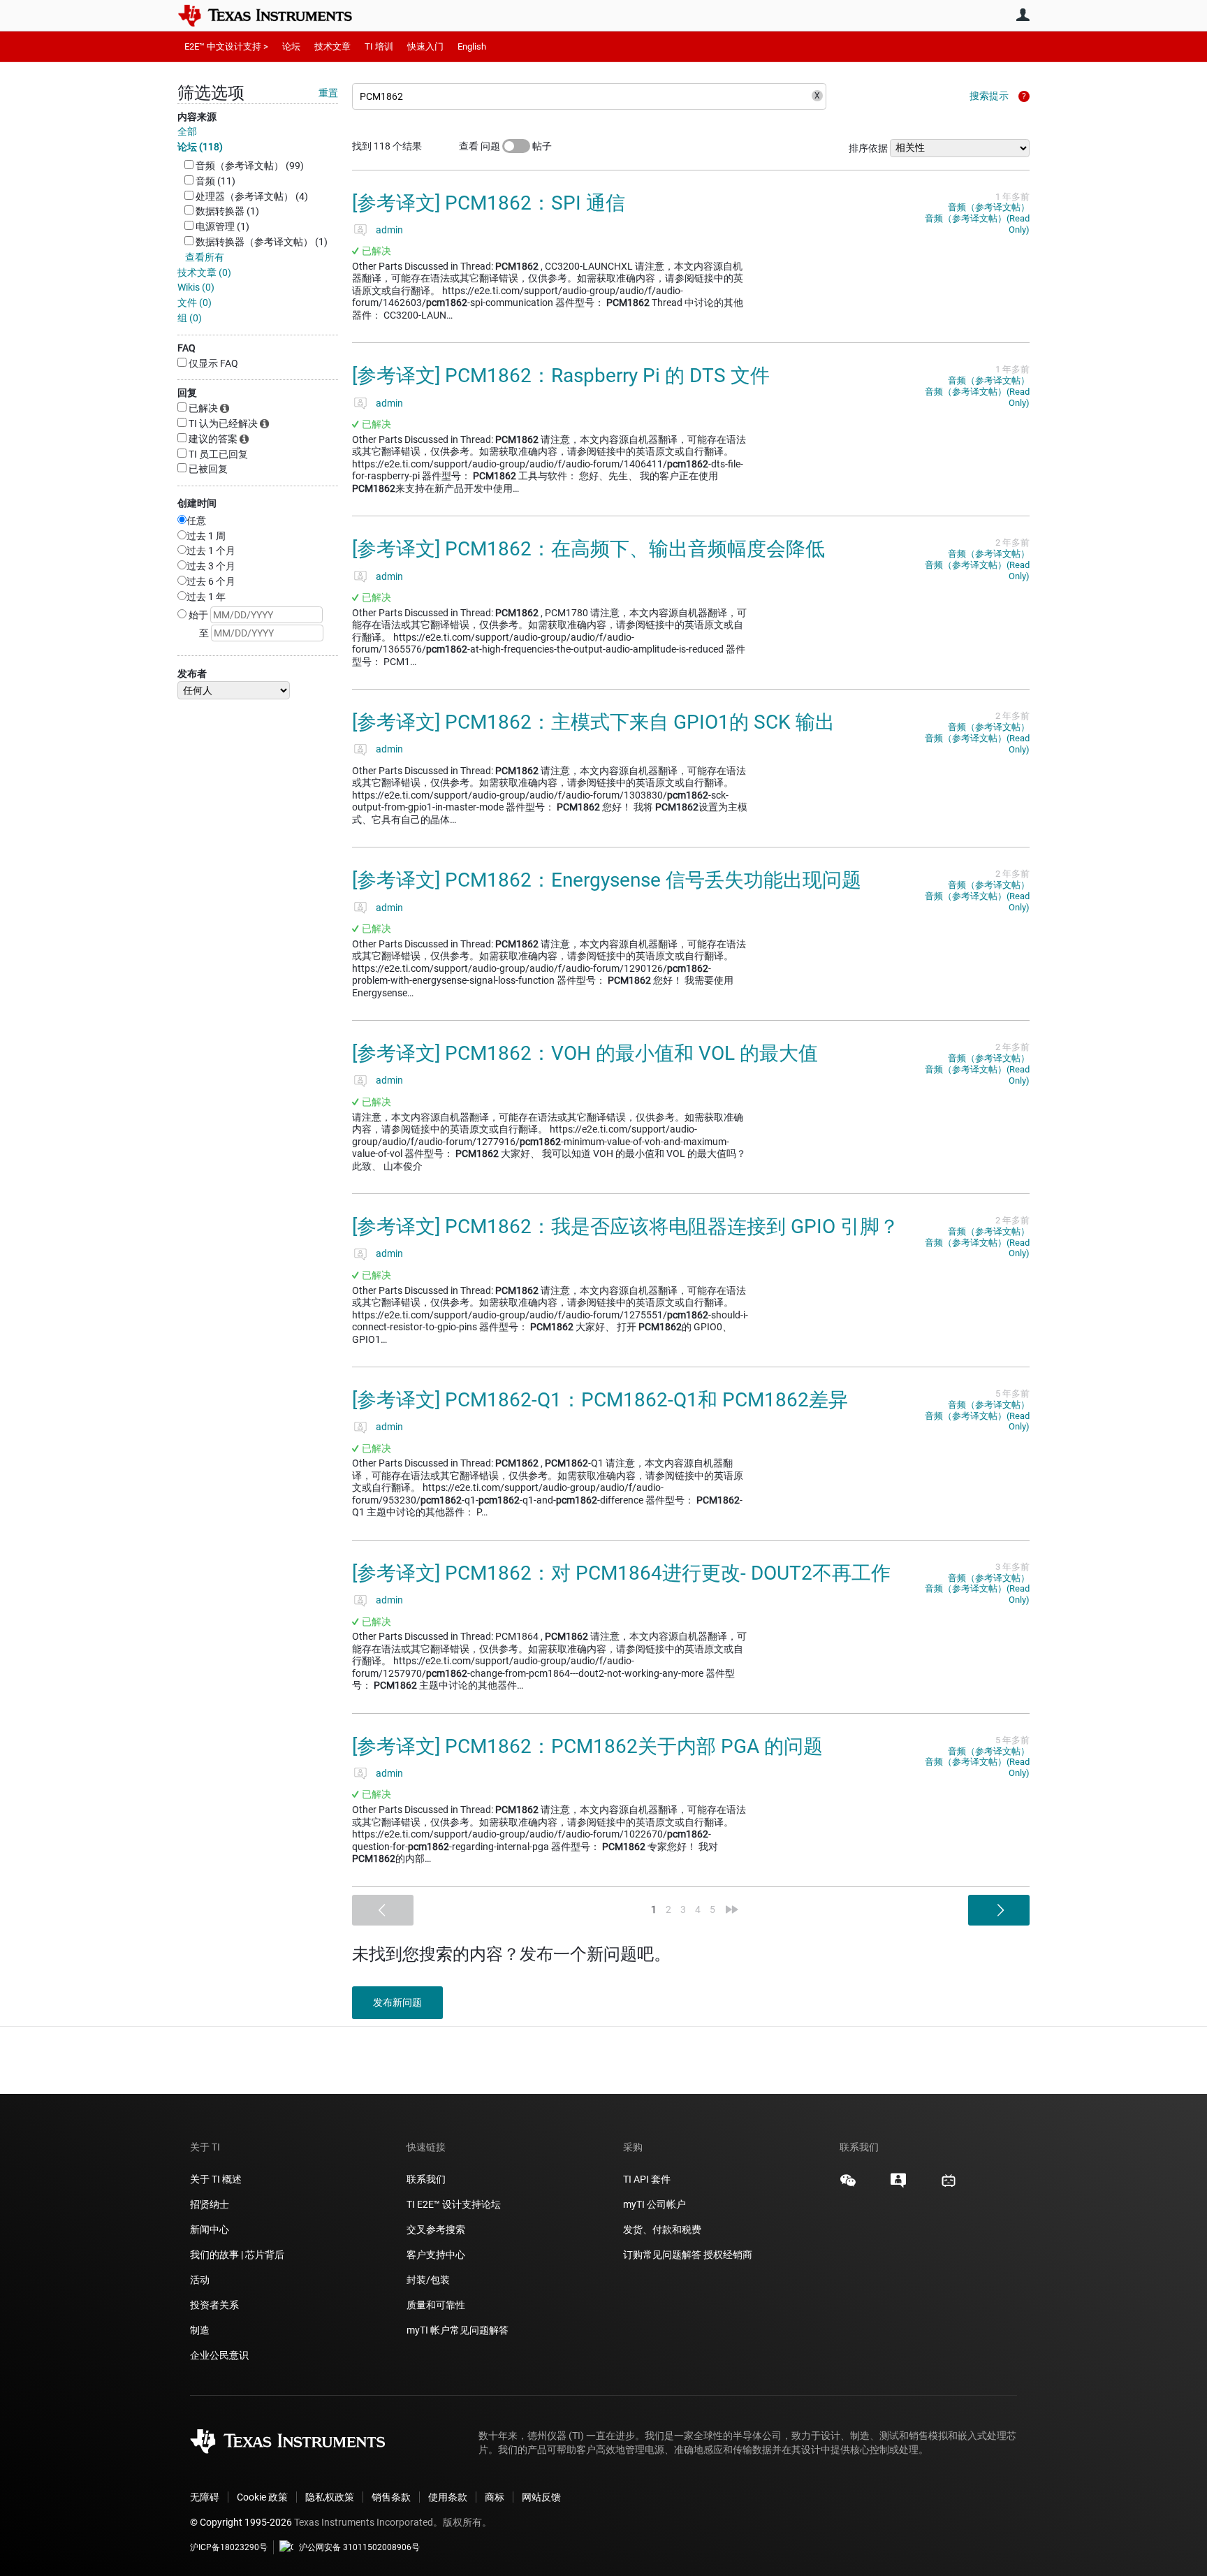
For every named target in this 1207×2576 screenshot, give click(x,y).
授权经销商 (728, 2255)
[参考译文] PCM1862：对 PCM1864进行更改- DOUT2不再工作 (621, 1573)
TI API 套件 (647, 2179)
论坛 (291, 46)
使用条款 (448, 2497)
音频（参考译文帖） (989, 207)
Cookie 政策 (262, 2497)
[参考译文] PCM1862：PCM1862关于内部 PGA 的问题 (587, 1746)
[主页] (275, 15)
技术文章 (332, 46)
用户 (1023, 15)
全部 (187, 131)
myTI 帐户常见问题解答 (458, 2330)
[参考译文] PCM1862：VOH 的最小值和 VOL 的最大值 (585, 1053)
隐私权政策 (330, 2497)
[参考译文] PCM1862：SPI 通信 (489, 203)
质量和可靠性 (437, 2305)
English (472, 46)
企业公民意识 (219, 2355)
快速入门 (425, 46)
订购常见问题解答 (662, 2255)
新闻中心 (210, 2229)
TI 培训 (379, 46)
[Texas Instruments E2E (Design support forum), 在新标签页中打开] (898, 2185)
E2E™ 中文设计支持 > (226, 46)
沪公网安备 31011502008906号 (359, 2547)
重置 (328, 93)
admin (389, 230)
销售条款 (391, 2497)
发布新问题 (397, 2002)
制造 (200, 2330)
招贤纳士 (210, 2204)
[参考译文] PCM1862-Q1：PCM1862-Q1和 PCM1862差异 (600, 1400)
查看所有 (205, 257)
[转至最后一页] (732, 1909)
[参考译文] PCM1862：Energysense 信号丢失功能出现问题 (607, 880)
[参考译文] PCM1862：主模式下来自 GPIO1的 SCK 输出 (593, 722)
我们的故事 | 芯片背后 (237, 2255)
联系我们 (426, 2179)
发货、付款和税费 (662, 2229)
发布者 (192, 674)
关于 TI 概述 (216, 2179)
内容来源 (197, 117)
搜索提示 (989, 96)
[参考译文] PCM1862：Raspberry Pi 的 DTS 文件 (561, 376)
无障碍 (205, 2497)
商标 (495, 2497)
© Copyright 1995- (241, 2522)
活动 (200, 2280)
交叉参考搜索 (436, 2229)
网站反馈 (541, 2497)
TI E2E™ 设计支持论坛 (454, 2204)
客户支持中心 (436, 2255)
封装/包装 (428, 2280)
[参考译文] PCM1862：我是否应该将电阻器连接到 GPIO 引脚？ (626, 1227)
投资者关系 (214, 2305)
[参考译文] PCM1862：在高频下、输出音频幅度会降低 (588, 549)
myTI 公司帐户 (654, 2204)
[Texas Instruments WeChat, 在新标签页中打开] (848, 2185)
